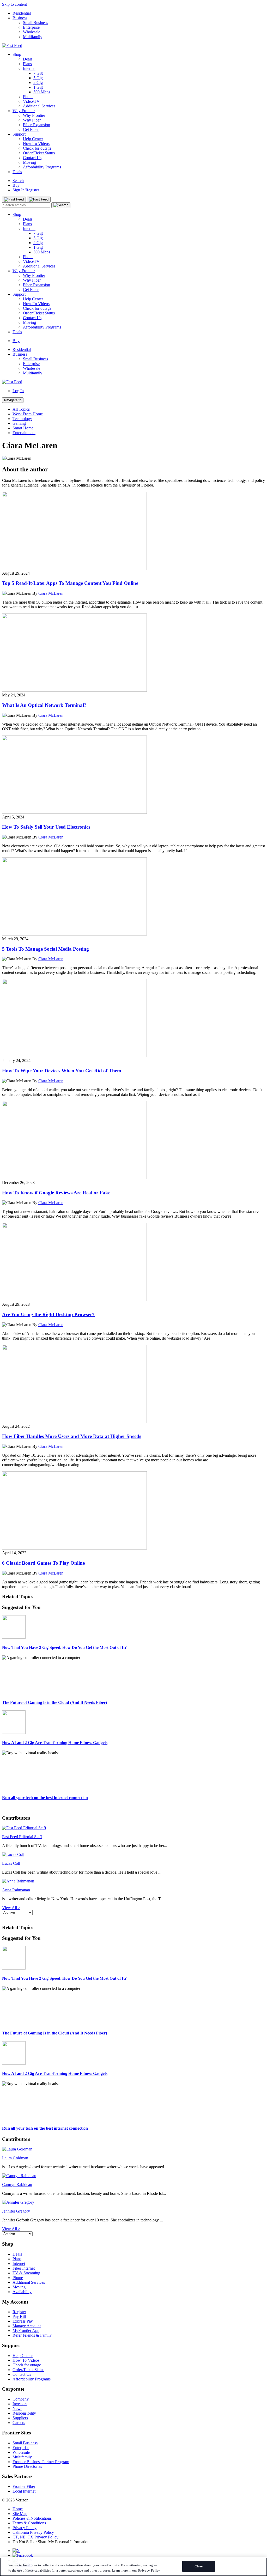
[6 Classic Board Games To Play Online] (74, 1548)
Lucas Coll (11, 1863)
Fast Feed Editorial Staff (22, 1837)
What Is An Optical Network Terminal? (44, 705)
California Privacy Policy (33, 2532)
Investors (20, 2404)
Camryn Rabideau (17, 2185)
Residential (22, 13)
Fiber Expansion (37, 125)
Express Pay (23, 2321)
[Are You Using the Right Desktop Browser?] (74, 1300)
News (17, 2408)
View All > (11, 1908)
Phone (28, 97)
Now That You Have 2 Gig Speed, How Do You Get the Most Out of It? (64, 1647)
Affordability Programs (42, 167)
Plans (27, 64)
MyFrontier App (26, 2331)
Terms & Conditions (29, 2523)
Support (19, 134)
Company (21, 2399)
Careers (19, 2423)
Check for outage (37, 148)
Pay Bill (19, 2316)
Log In (18, 391)
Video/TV (31, 101)
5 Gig (38, 78)
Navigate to (13, 400)
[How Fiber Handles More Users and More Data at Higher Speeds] (74, 1422)
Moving (29, 162)
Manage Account (27, 2326)
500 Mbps (42, 92)
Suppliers (20, 2418)
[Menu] (14, 199)
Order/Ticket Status (39, 153)
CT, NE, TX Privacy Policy (35, 2537)
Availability (22, 2292)
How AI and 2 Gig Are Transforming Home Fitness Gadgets (55, 1743)
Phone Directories (27, 2466)
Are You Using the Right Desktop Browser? (48, 1314)
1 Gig (38, 87)
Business (20, 18)
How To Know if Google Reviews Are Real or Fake (56, 1193)
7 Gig (38, 73)
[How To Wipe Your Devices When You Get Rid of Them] (74, 1056)
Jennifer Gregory (16, 2211)
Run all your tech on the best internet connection (45, 1798)
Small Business (35, 23)
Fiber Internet (24, 2268)
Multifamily (33, 37)
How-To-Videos (26, 2360)
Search (18, 181)
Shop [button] (8, 2244)
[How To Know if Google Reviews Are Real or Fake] (74, 1178)
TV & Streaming (26, 2273)
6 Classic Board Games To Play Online (43, 1563)
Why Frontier (24, 111)
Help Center (33, 139)
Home (18, 2509)
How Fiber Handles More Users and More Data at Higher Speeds (72, 1436)
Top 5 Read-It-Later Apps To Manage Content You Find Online (70, 583)
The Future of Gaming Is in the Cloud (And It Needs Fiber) (54, 1702)
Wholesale (32, 32)
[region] (133, 2567)
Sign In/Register (26, 190)
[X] (16, 2551)
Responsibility (24, 2413)
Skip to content (14, 4)
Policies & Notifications (32, 2518)
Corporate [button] (13, 2389)
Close (199, 2566)
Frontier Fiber (24, 2486)
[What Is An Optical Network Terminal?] (74, 690)
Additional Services (39, 106)
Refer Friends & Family (32, 2335)
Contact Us (32, 158)
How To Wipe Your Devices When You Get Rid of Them (62, 1071)
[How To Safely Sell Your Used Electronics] (74, 812)
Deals (28, 59)
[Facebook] (23, 2555)
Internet (29, 68)
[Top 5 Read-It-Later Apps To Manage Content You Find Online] (74, 569)
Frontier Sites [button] (16, 2433)
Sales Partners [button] (17, 2476)
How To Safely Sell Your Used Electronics (46, 827)
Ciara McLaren (51, 593)
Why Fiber (32, 120)
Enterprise (31, 27)
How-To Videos (36, 144)
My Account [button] (15, 2302)
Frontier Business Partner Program (41, 2462)
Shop (17, 54)
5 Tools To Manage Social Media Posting (45, 949)
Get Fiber (31, 129)
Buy (16, 185)
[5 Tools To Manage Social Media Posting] (74, 934)
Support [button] (11, 2345)
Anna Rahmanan (16, 1890)
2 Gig (38, 83)
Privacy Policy (25, 2528)
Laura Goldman (15, 2158)
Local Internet (24, 2491)
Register (19, 2312)
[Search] (61, 205)
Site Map (20, 2514)
